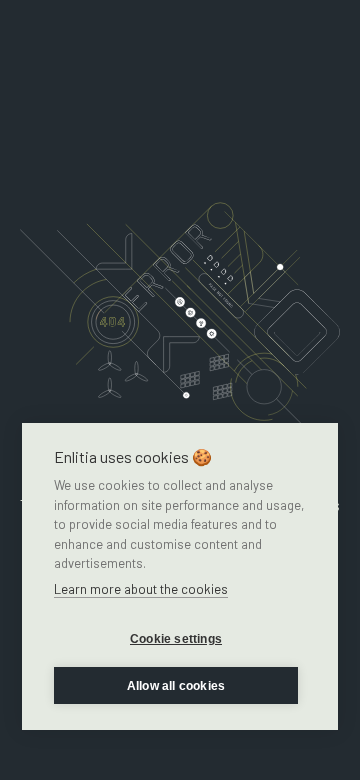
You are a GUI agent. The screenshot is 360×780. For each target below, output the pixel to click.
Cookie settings (176, 639)
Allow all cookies (176, 686)
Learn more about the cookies (141, 589)
